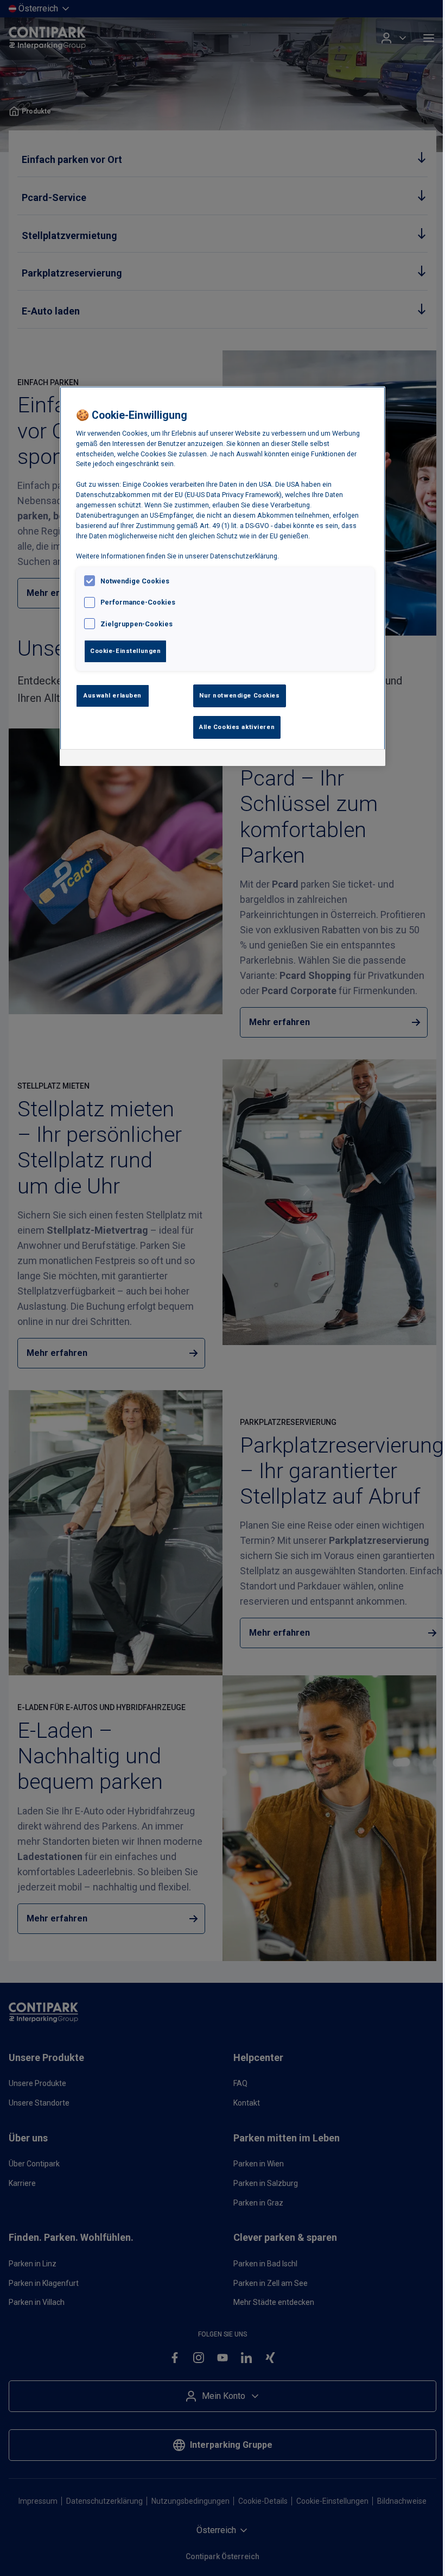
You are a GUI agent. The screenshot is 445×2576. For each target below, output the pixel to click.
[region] (223, 576)
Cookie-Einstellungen (125, 651)
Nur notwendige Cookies (240, 695)
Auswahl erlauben (113, 695)
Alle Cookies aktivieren (237, 727)
